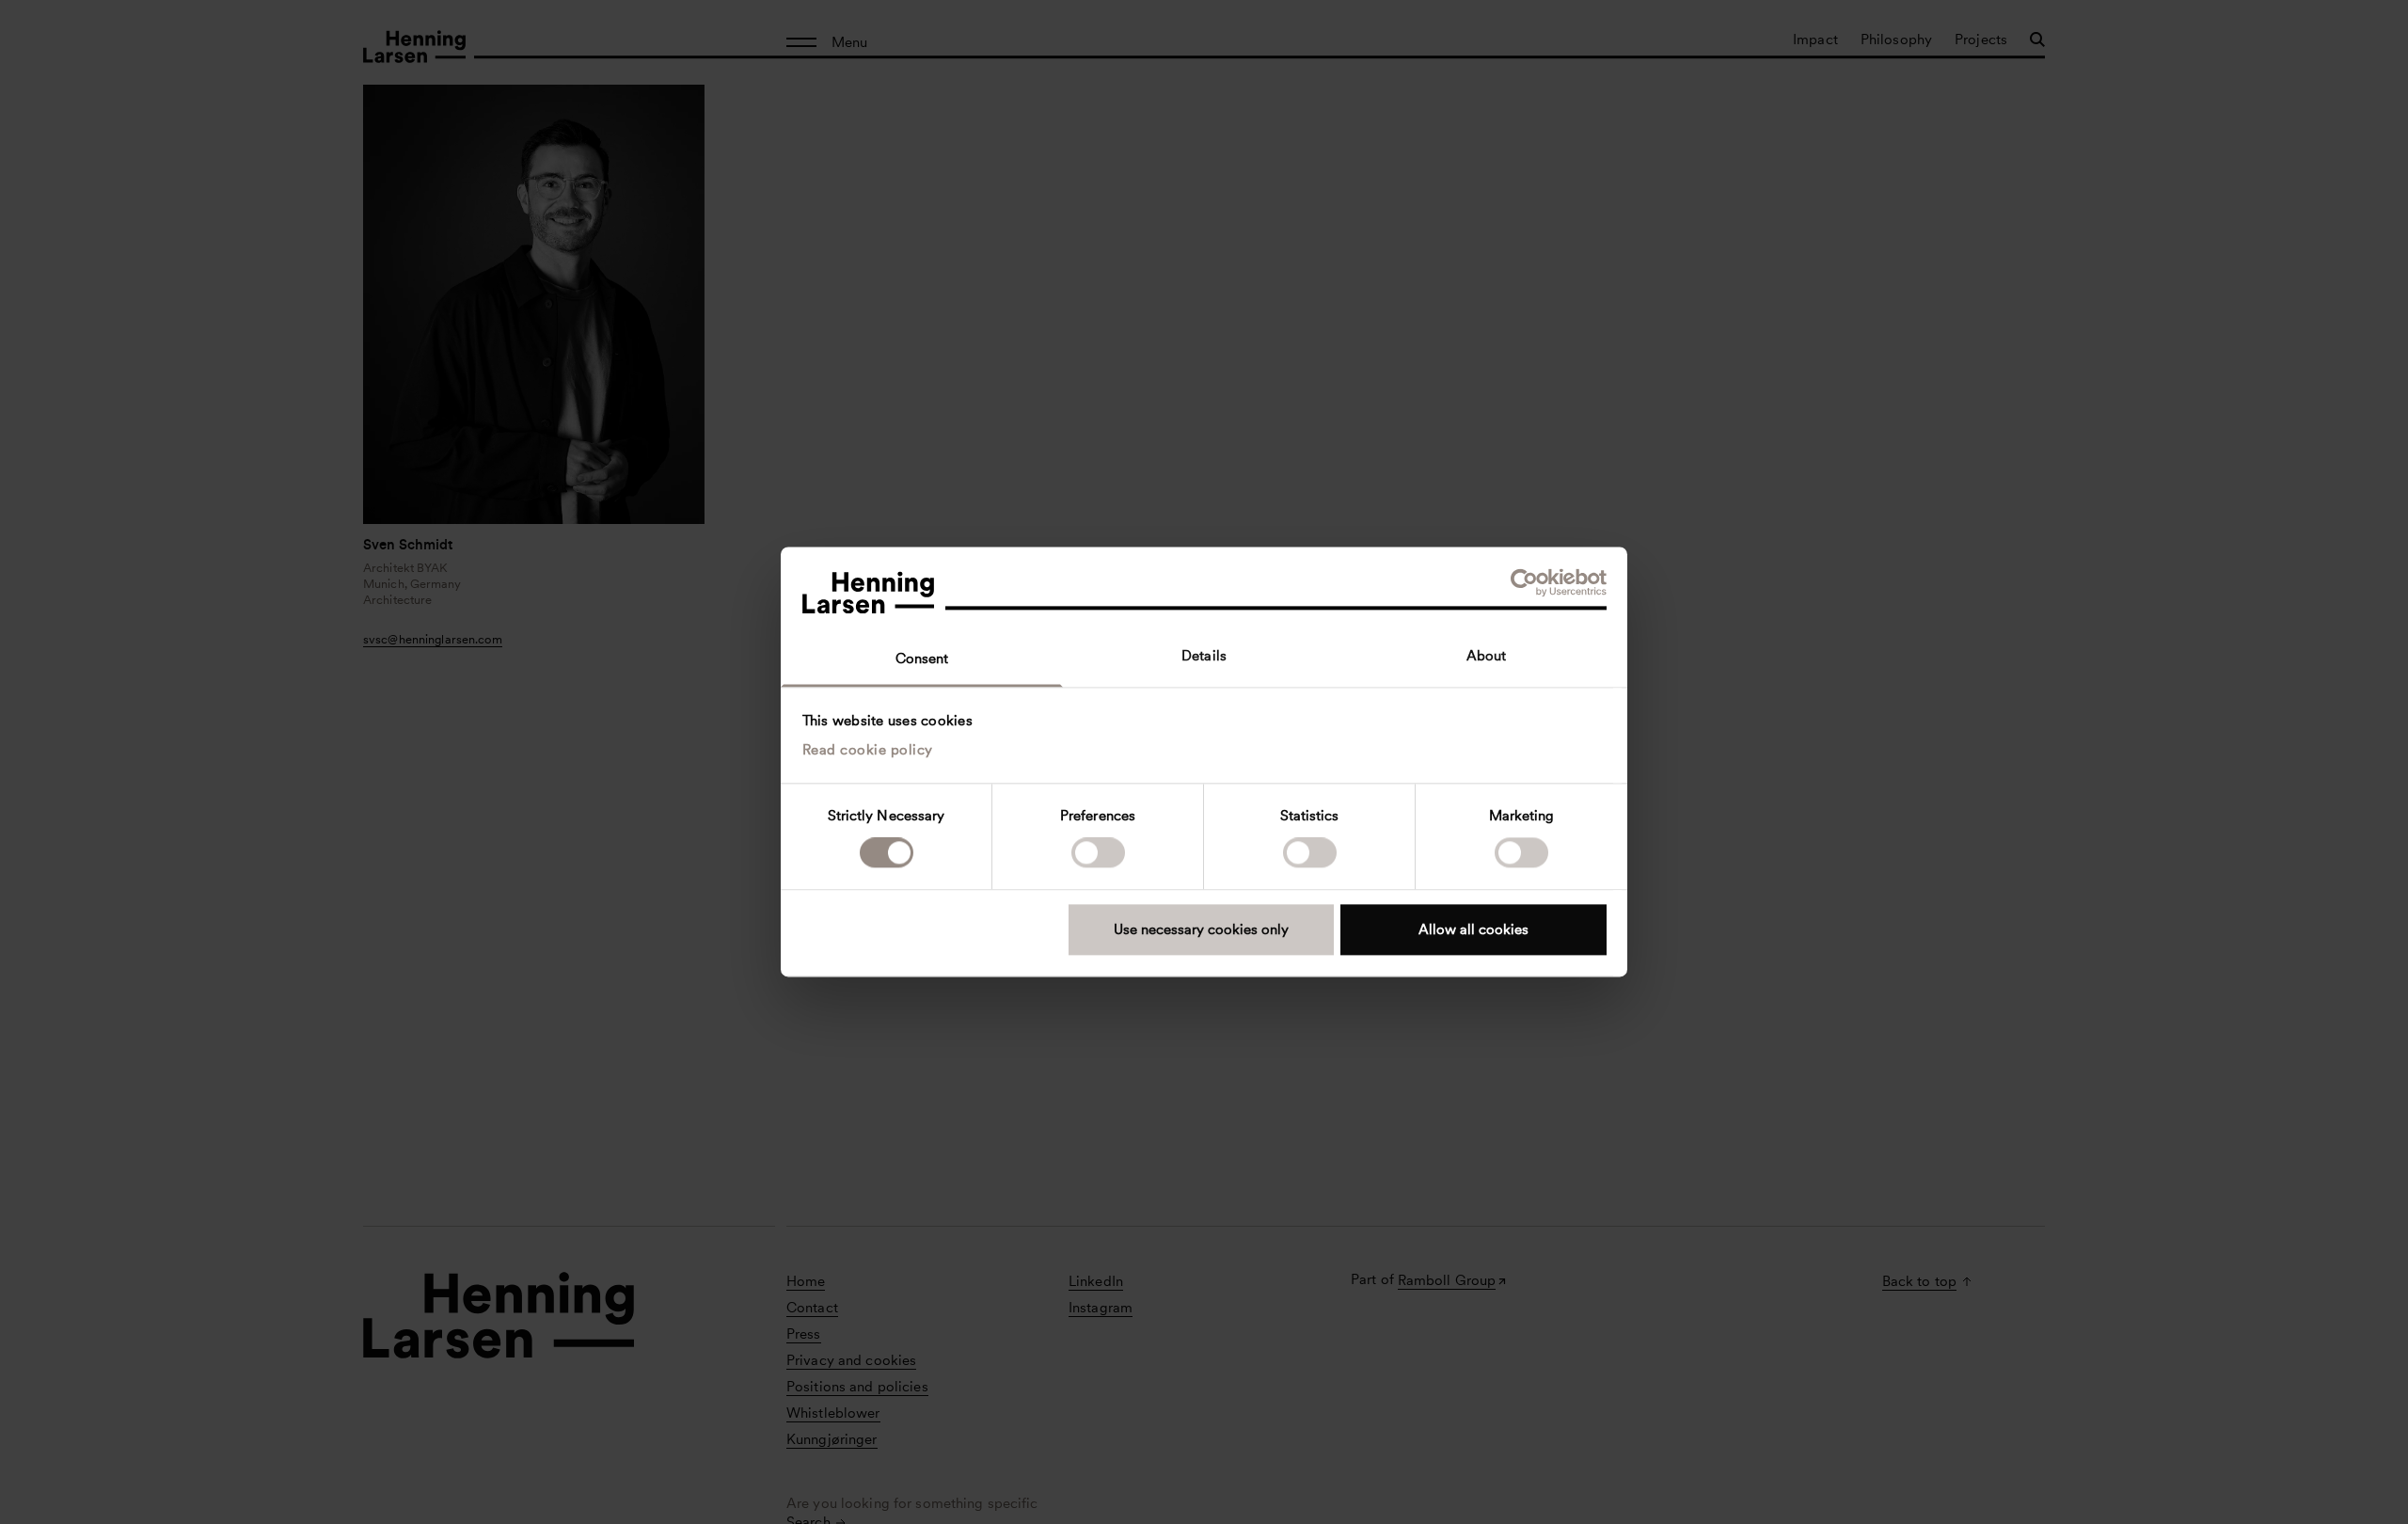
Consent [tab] (922, 659)
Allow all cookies (1473, 929)
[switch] (1098, 853)
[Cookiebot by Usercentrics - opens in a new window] (1524, 582)
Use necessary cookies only (1201, 929)
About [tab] (1487, 656)
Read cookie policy (868, 750)
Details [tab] (1204, 656)
